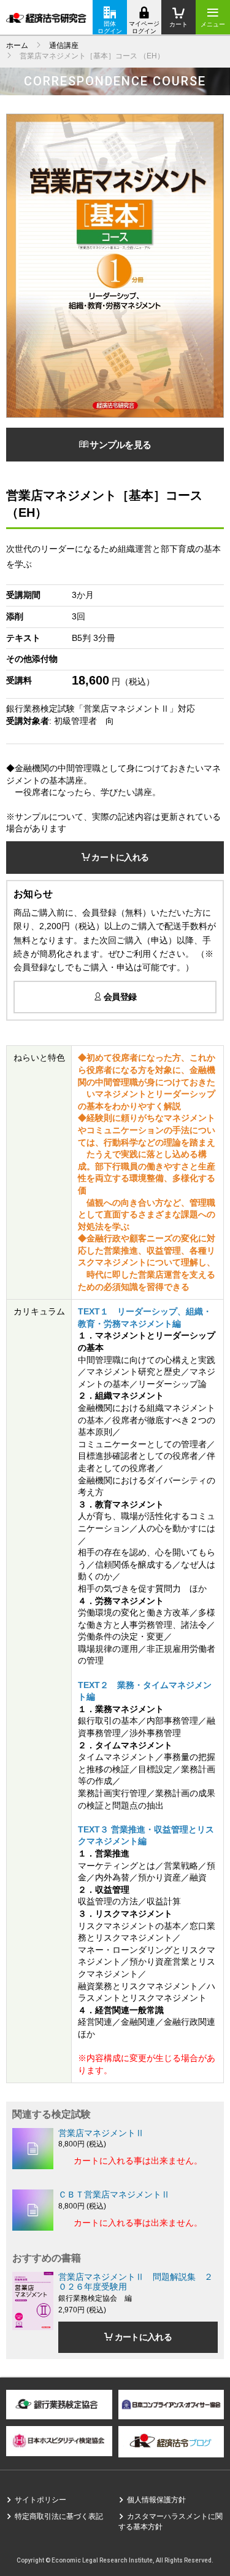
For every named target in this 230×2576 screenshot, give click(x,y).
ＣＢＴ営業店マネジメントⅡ (114, 2194)
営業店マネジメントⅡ (101, 2133)
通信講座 (64, 45)
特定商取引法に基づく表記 (59, 2516)
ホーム (17, 45)
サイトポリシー (40, 2500)
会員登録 (119, 997)
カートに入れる (119, 857)
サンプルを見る (119, 445)
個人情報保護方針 (156, 2500)
